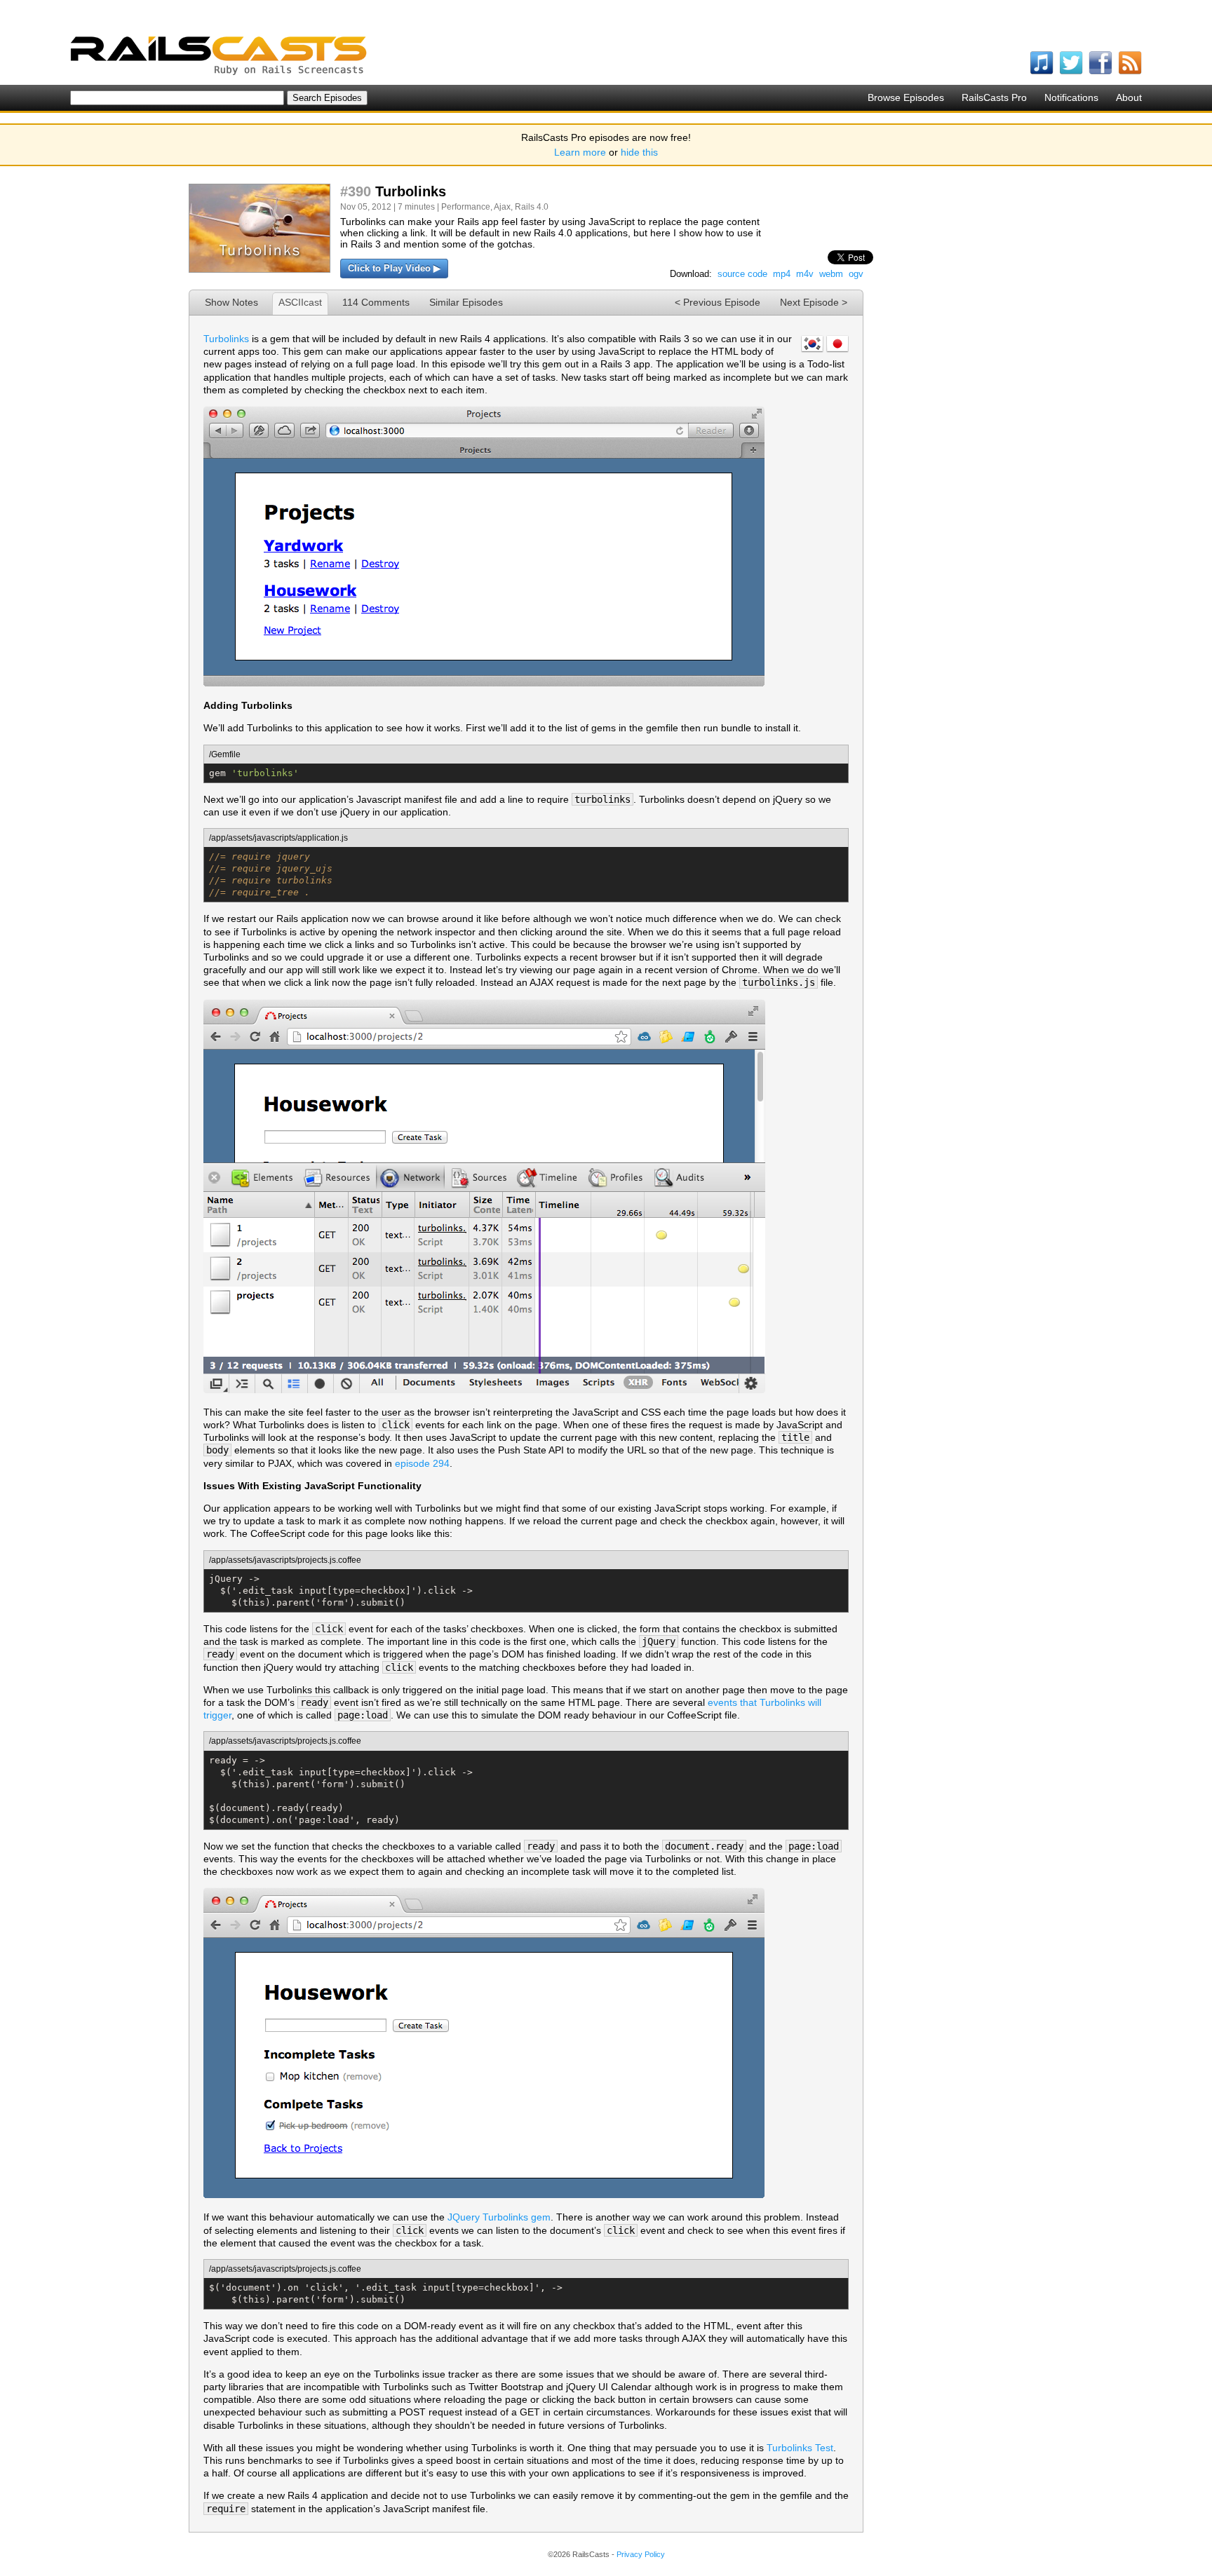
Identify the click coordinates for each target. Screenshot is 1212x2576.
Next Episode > (814, 302)
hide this (639, 152)
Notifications (1071, 97)
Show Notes (231, 302)
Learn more (580, 152)
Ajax (502, 207)
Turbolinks (226, 339)
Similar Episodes (466, 302)
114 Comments (376, 302)
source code (742, 274)
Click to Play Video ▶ (394, 268)
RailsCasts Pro (994, 97)
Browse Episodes (906, 97)
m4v (805, 274)
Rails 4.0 (532, 207)
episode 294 (422, 1463)
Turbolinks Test (800, 2448)
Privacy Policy (641, 2554)
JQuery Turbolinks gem (499, 2217)
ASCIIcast (300, 302)
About (1129, 97)
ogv (856, 274)
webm (831, 274)
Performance (466, 207)
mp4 (782, 274)
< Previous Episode (718, 302)
